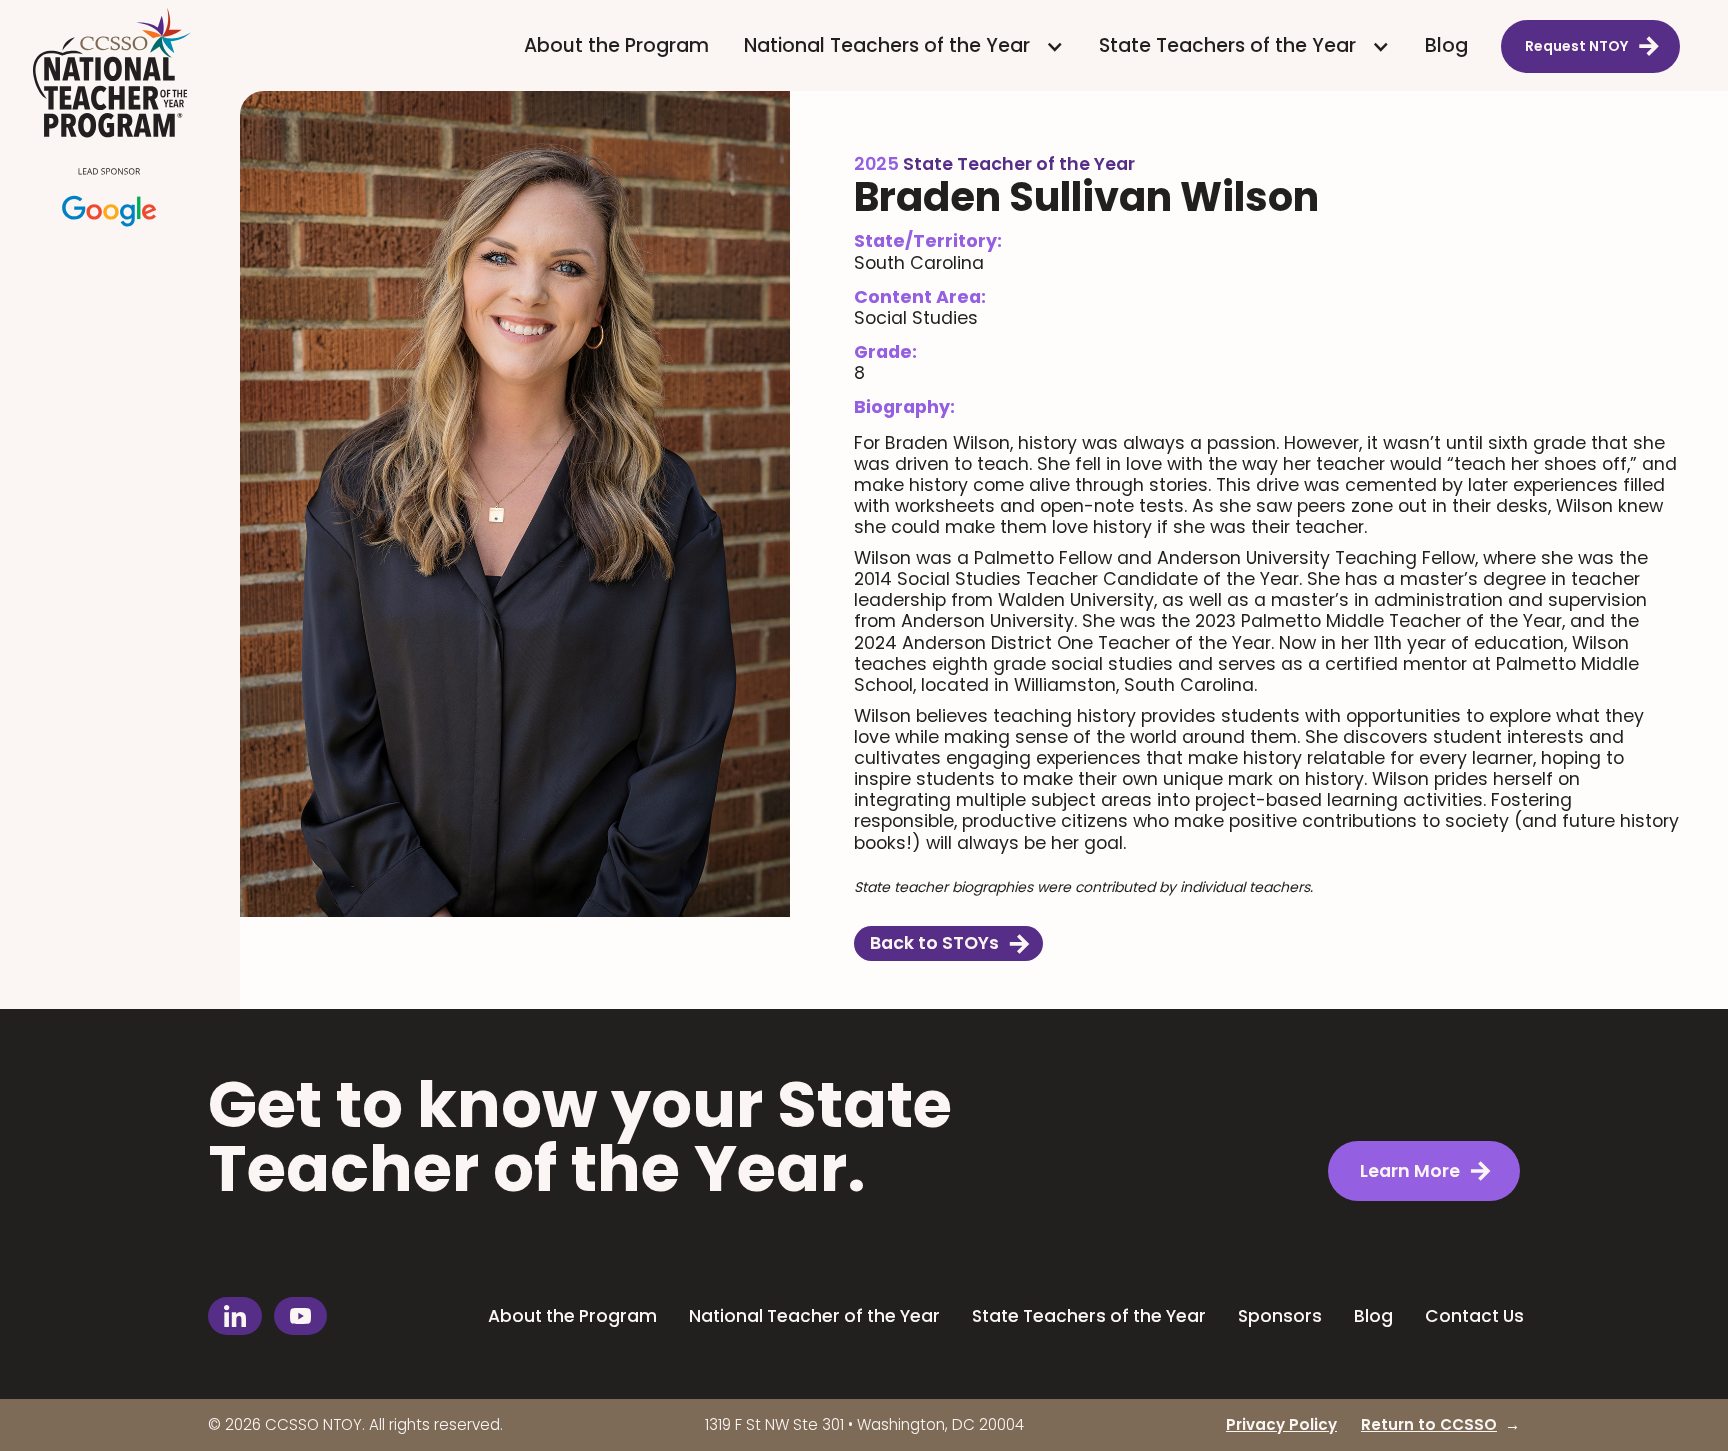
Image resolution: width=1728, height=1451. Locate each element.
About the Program (616, 45)
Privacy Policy (1281, 1424)
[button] (904, 46)
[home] (119, 121)
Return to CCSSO (1429, 1424)
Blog (1446, 45)
